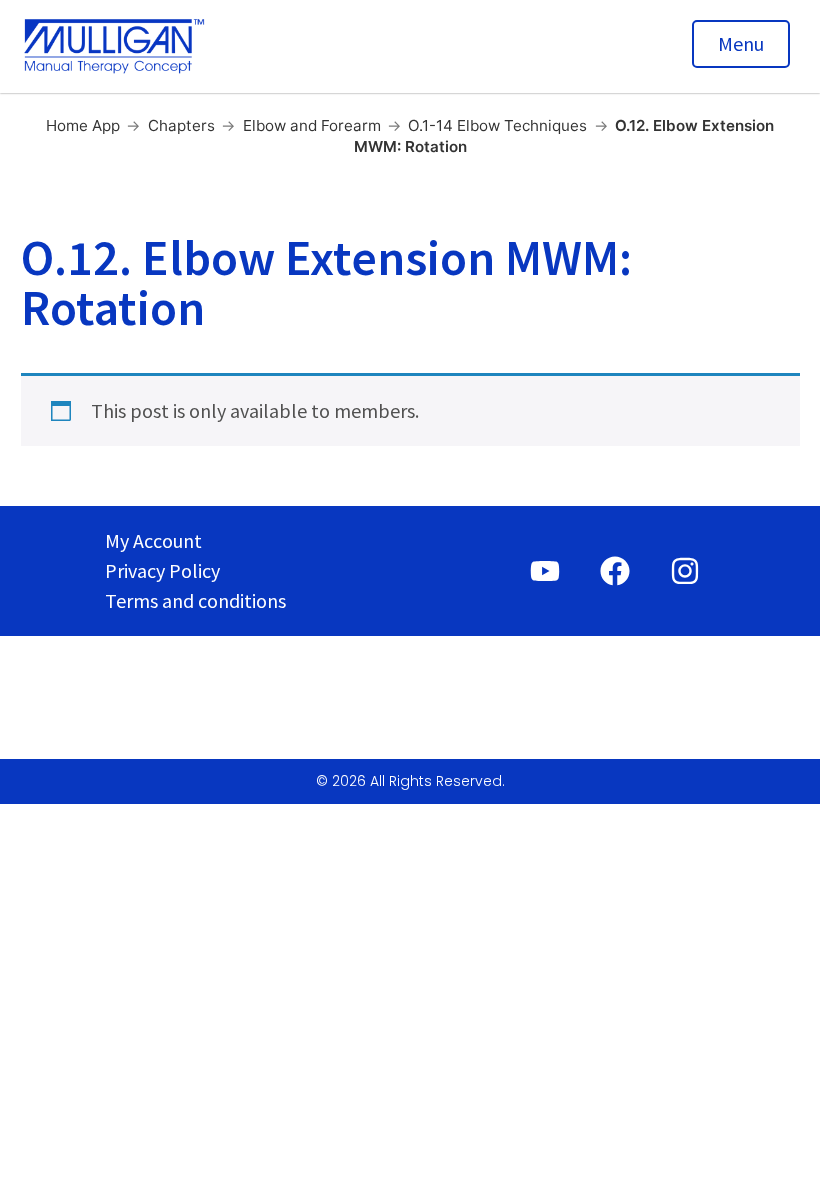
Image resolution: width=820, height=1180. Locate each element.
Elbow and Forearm (312, 125)
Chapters (181, 125)
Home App (83, 125)
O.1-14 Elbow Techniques (497, 125)
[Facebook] (615, 571)
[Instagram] (685, 571)
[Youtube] (545, 571)
